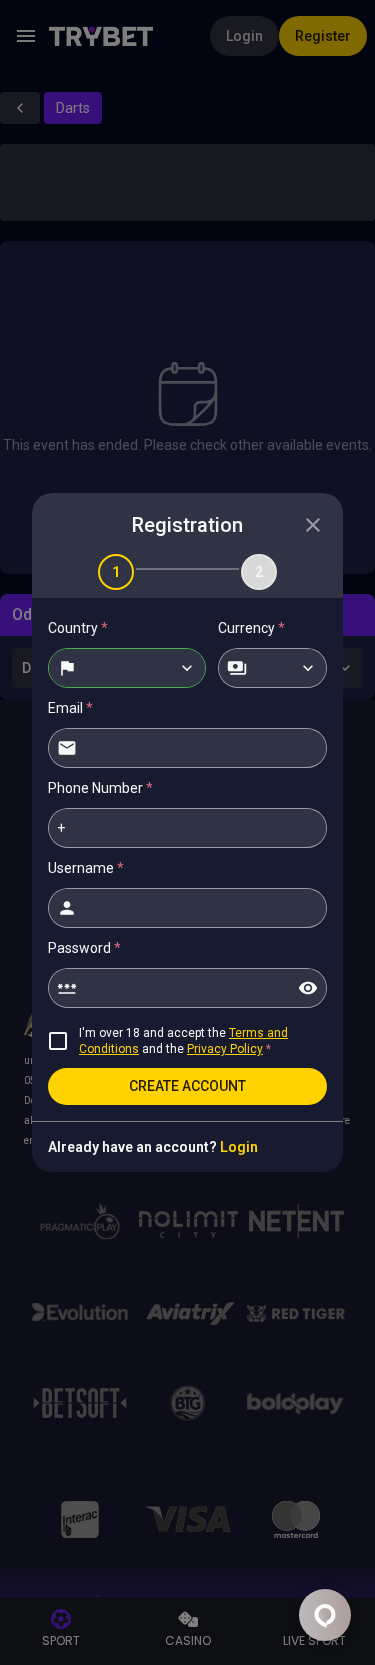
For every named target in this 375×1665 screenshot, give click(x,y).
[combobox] (127, 668)
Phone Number (100, 788)
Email (70, 708)
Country (78, 628)
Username (86, 868)
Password (84, 948)
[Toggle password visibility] (308, 988)
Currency (251, 628)
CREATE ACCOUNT (187, 1086)
